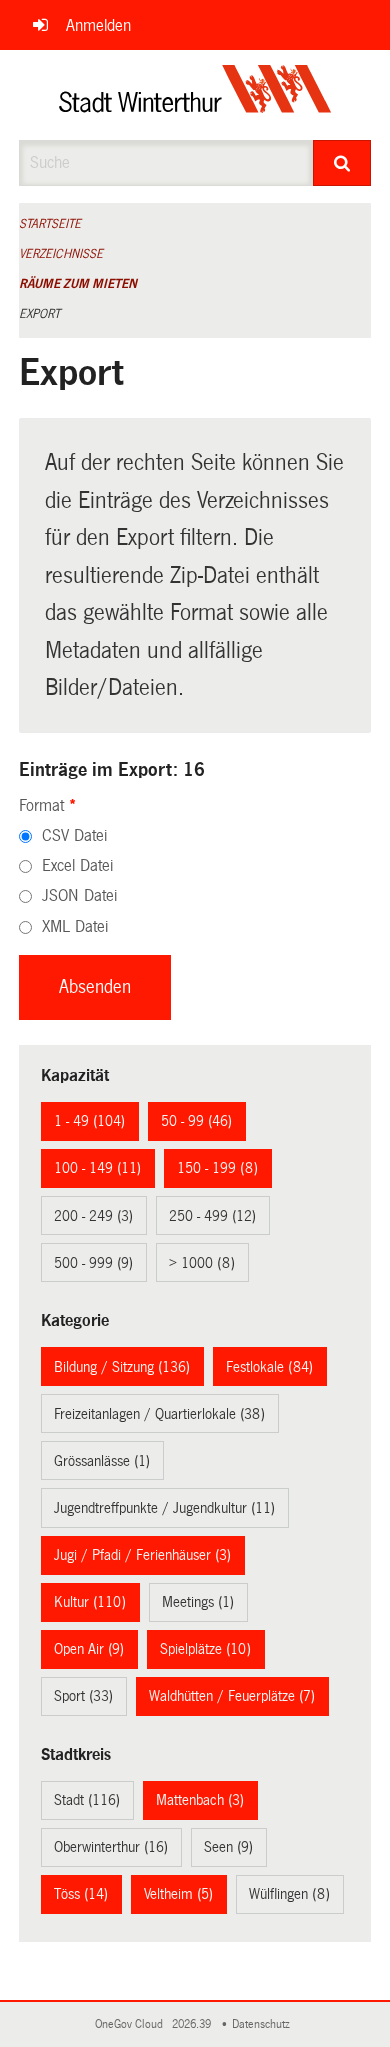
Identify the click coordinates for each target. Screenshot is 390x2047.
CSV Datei (74, 835)
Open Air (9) (89, 1649)
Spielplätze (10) (205, 1649)
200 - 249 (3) (93, 1216)
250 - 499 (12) (212, 1216)
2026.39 (193, 2024)
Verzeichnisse (61, 254)
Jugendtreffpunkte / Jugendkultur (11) (164, 1508)
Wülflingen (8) (289, 1894)
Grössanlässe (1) (102, 1461)
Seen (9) (228, 1847)
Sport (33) (83, 1696)
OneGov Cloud (132, 2024)
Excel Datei (77, 865)
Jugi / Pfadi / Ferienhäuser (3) (142, 1555)
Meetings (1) (198, 1602)
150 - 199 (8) (217, 1168)
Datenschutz (264, 2024)
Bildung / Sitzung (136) (122, 1367)
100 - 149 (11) (97, 1168)
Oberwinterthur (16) (111, 1847)
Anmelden (98, 25)
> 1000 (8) (202, 1263)
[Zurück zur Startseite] (195, 95)
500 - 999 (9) (93, 1263)
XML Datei (75, 926)
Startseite (50, 224)
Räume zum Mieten (78, 284)
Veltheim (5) (178, 1894)
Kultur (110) (90, 1602)
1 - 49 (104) (89, 1121)
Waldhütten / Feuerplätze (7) (232, 1696)
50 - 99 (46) (196, 1121)
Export (39, 314)
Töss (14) (81, 1894)
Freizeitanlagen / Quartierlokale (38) (159, 1414)
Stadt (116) (87, 1800)
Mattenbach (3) (200, 1800)
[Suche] (342, 163)
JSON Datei (79, 895)
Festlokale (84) (269, 1367)
